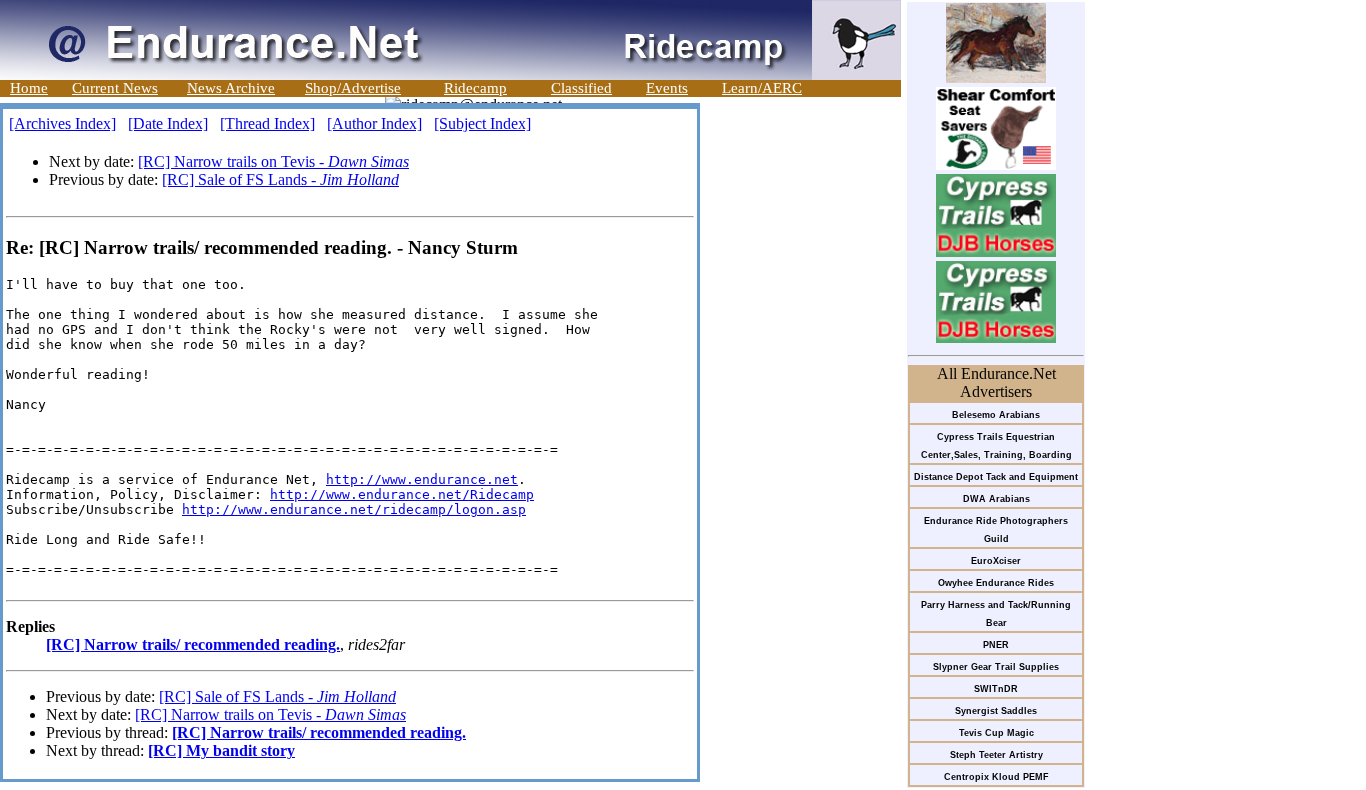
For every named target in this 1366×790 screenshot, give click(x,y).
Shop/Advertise (353, 88)
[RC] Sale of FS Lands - (280, 179)
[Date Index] (168, 123)
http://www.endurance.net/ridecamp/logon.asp (354, 509)
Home (29, 88)
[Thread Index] (267, 123)
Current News (115, 88)
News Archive (231, 88)
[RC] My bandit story (221, 750)
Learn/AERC (762, 88)
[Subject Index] (482, 123)
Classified (581, 88)
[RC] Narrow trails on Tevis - (273, 161)
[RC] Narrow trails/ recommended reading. (193, 644)
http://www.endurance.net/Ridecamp (402, 494)
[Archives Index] (62, 123)
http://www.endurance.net (422, 479)
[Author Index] (374, 123)
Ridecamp (475, 88)
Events (667, 88)
